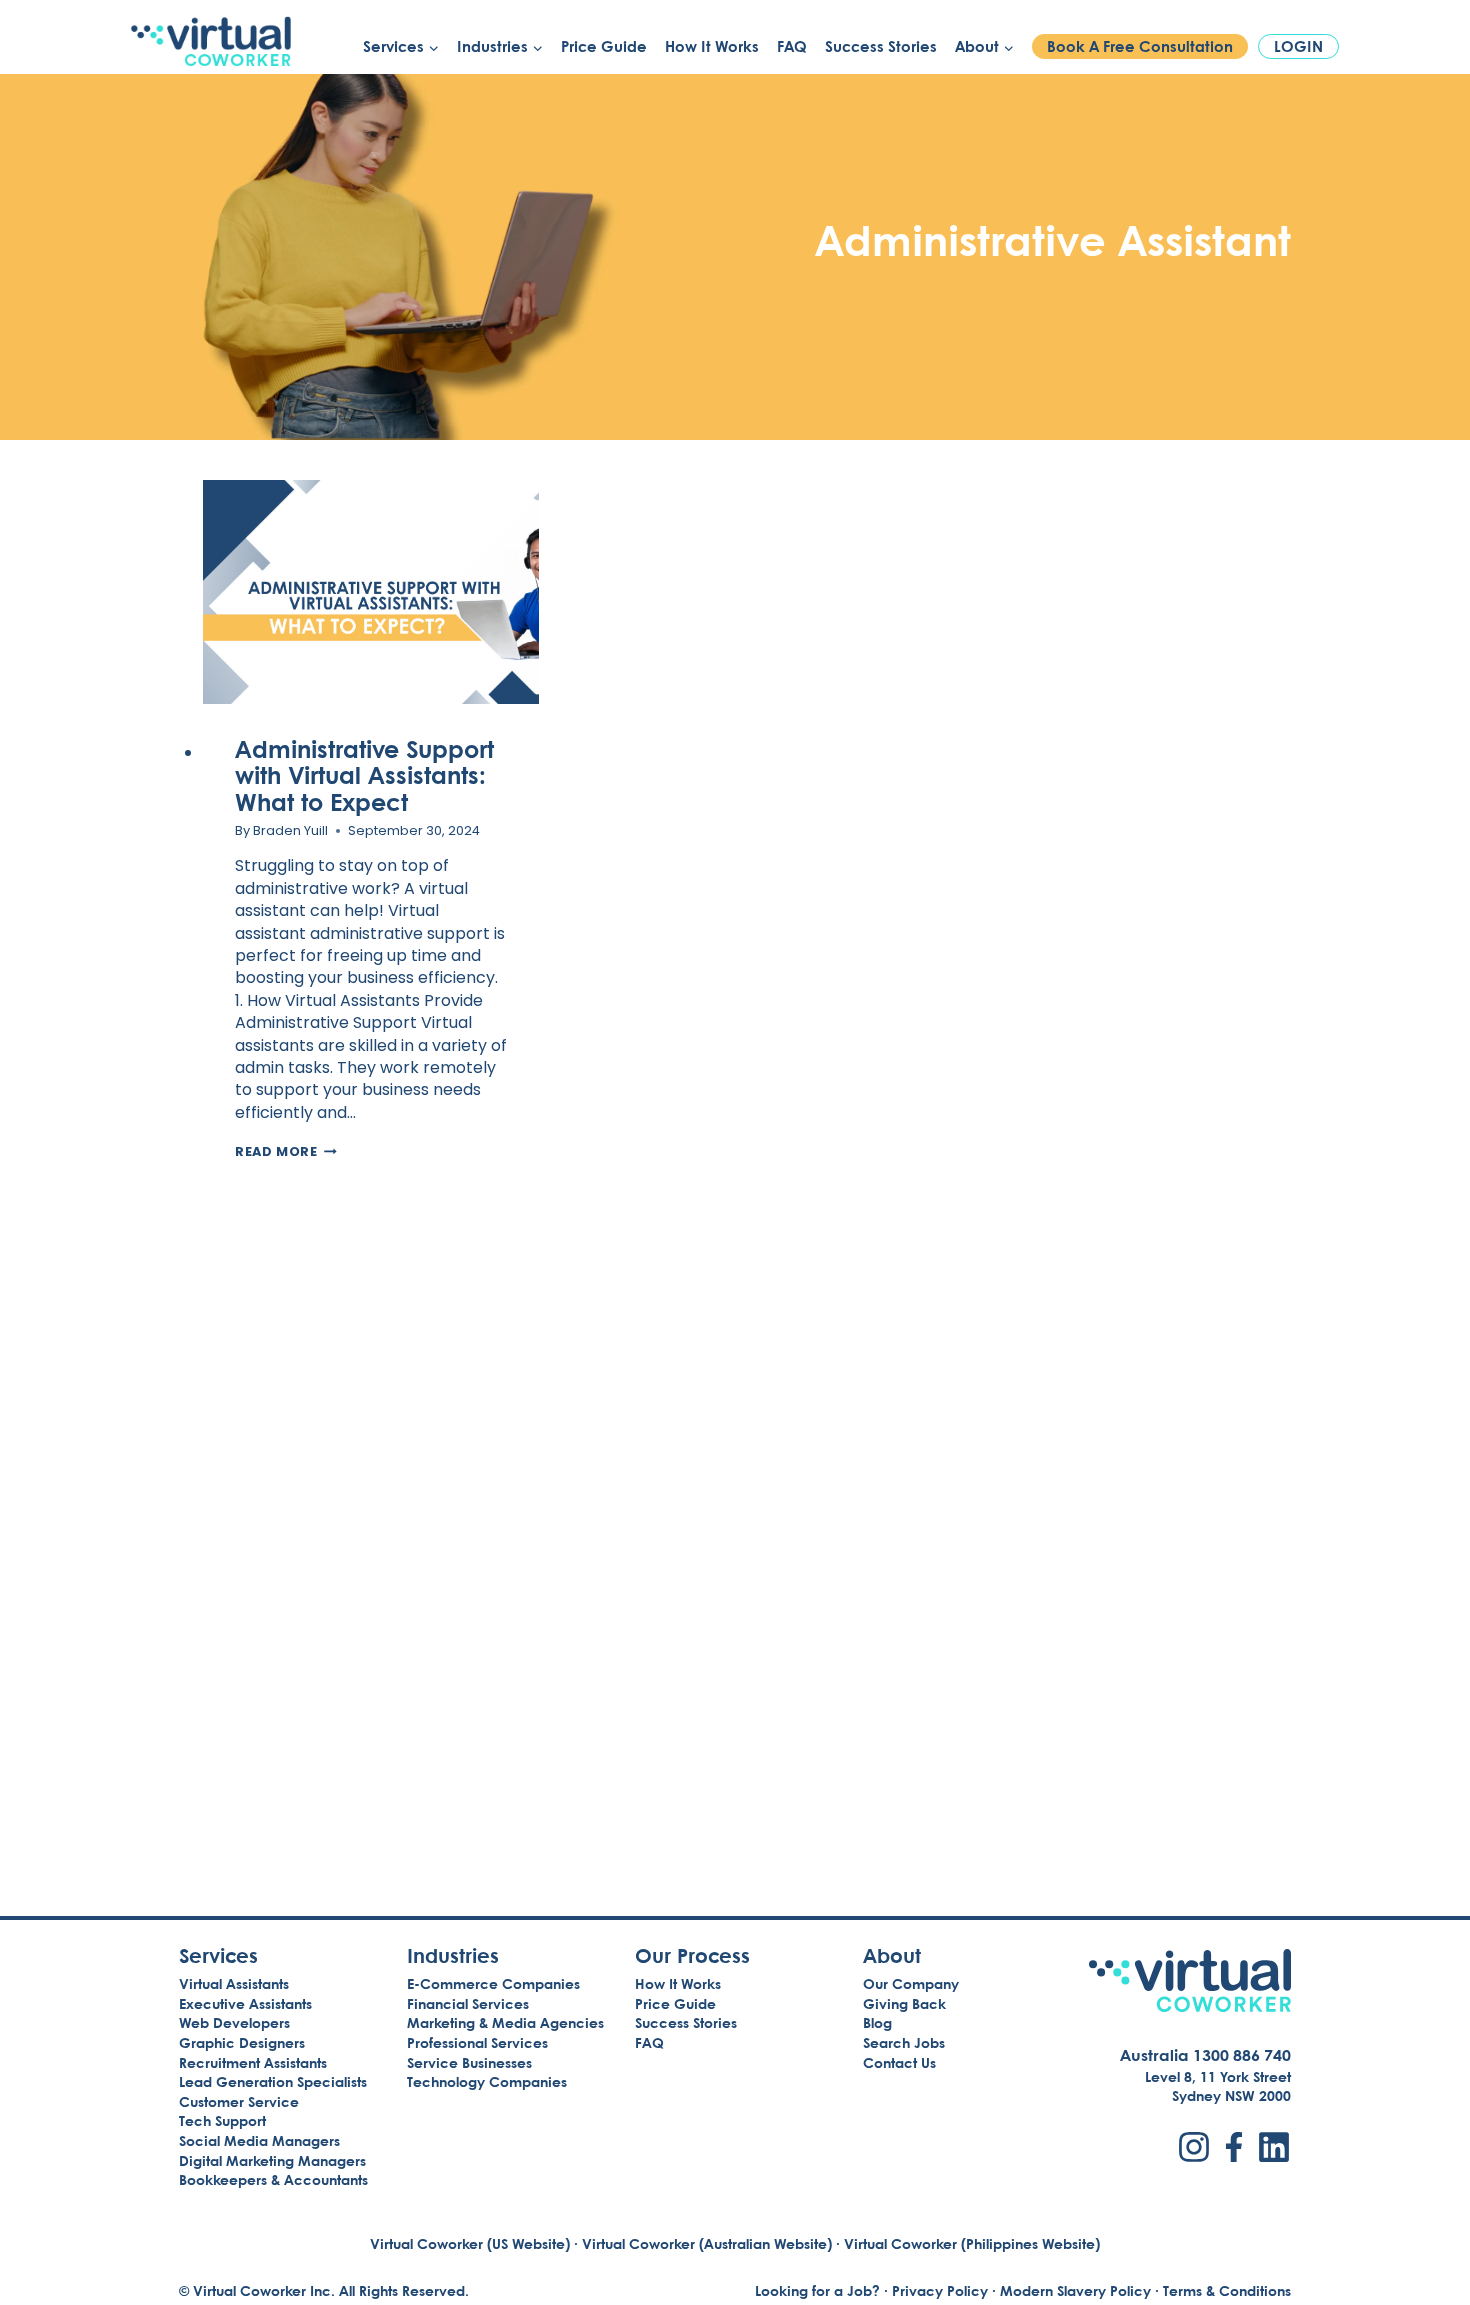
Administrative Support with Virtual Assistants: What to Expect (364, 775)
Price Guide (604, 46)
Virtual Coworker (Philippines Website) (972, 2243)
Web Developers (234, 2022)
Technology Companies (487, 2081)
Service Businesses (469, 2062)
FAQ (792, 46)
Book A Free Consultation (1140, 46)
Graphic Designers (242, 2042)
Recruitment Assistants (253, 2062)
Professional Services (477, 2042)
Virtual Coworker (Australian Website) (707, 2243)
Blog (877, 2022)
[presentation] (371, 592)
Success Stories (881, 46)
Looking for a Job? (817, 2290)
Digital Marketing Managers (272, 2160)
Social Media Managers (259, 2140)
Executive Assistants (245, 2003)
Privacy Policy (940, 2290)
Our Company (911, 1983)
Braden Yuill (290, 830)
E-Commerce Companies (493, 1983)
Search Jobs (904, 2042)
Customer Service (239, 2101)
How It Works (712, 46)
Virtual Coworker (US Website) (470, 2243)
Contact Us (899, 2062)
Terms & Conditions (1227, 2290)
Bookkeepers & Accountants (273, 2179)
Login (1298, 46)
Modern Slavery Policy (1075, 2290)
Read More (286, 1151)
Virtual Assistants (234, 1983)
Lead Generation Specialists (273, 2081)
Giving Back (904, 2003)
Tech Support (222, 2120)
